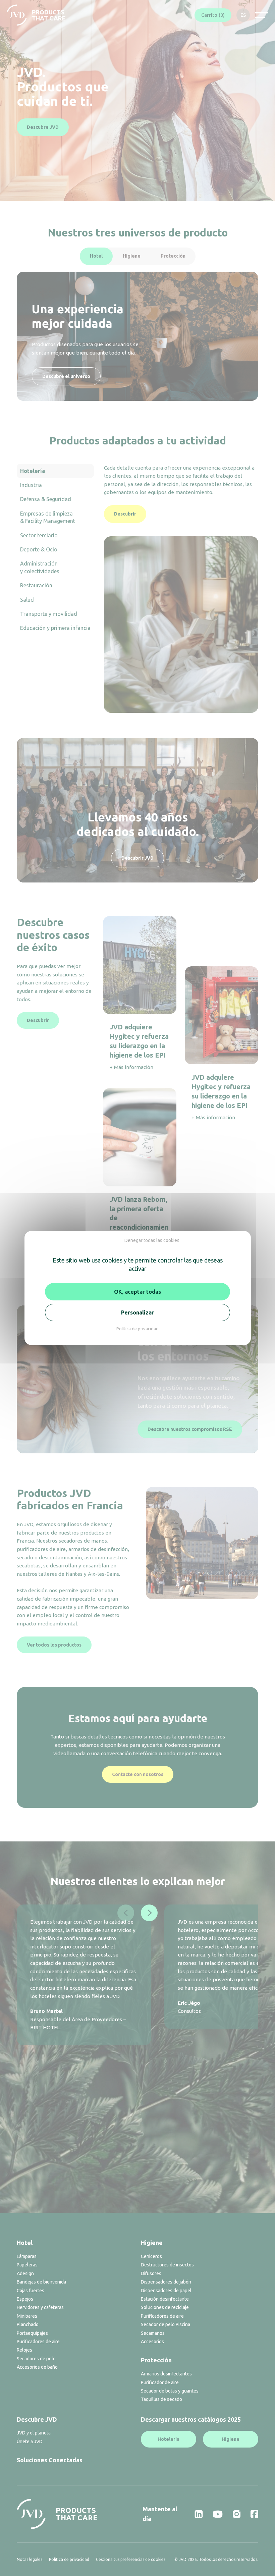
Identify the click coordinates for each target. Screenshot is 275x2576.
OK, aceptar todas (137, 1292)
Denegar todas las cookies (152, 1240)
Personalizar (137, 1312)
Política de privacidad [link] (137, 1329)
